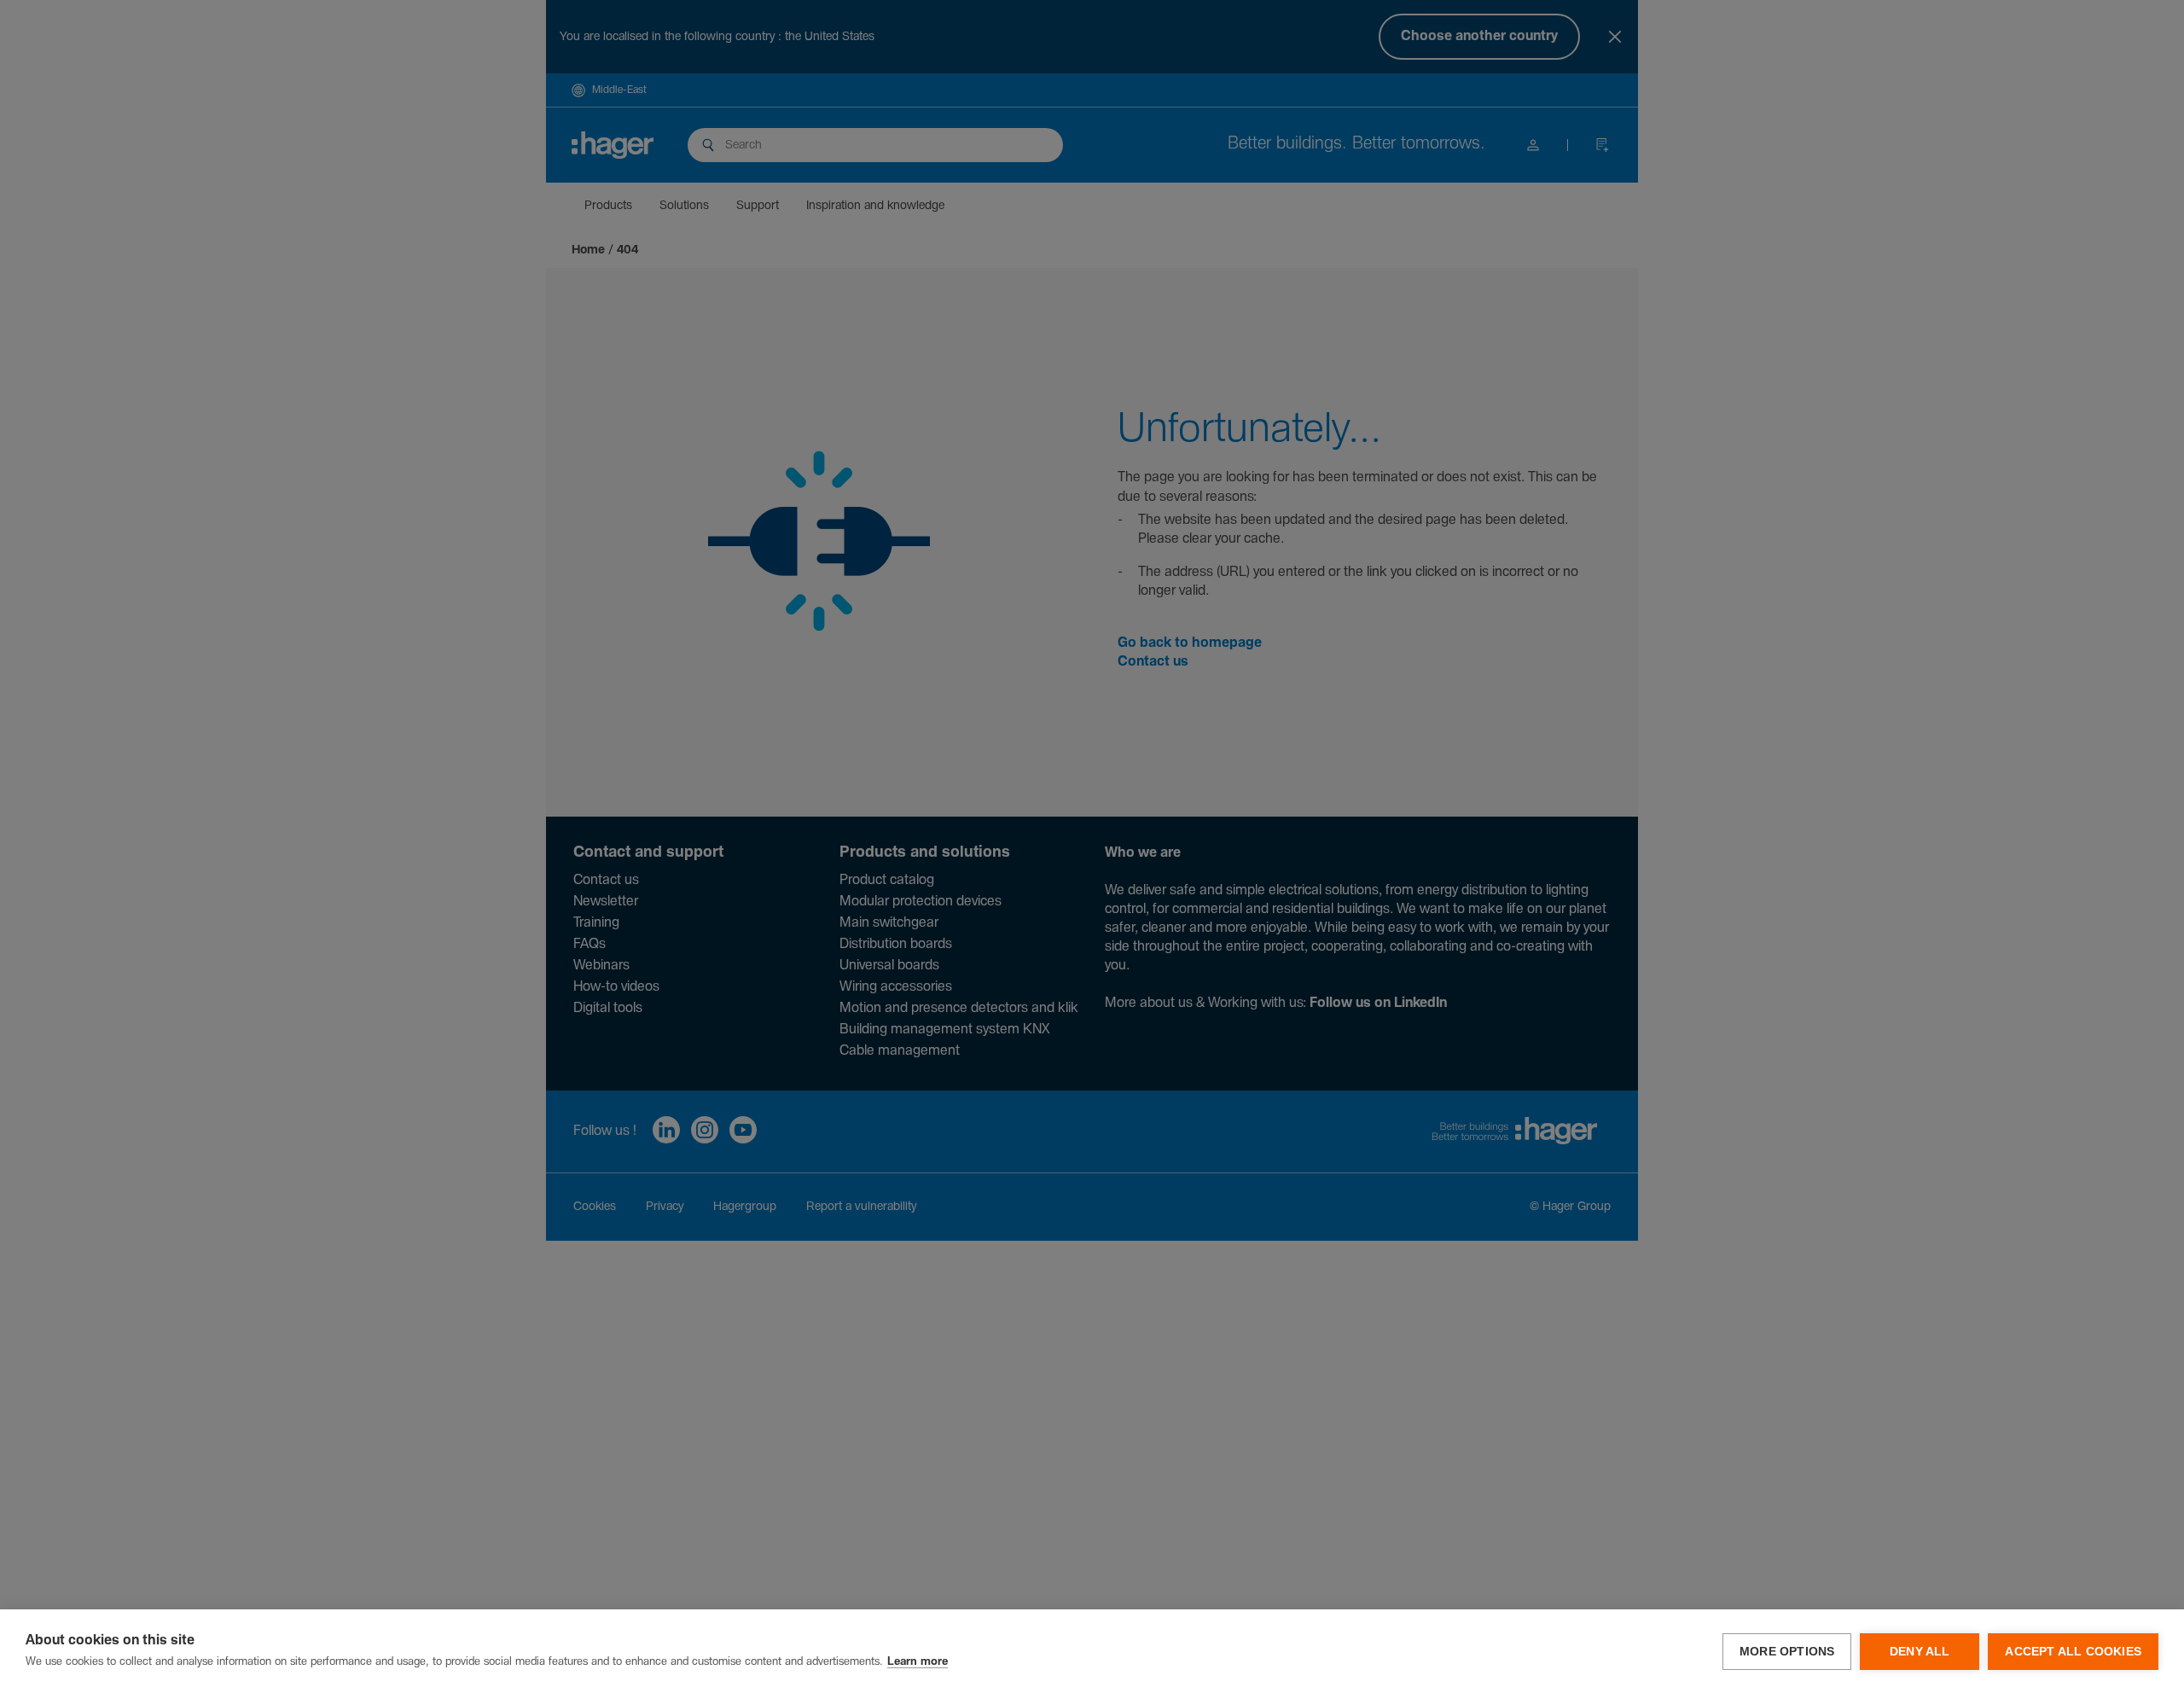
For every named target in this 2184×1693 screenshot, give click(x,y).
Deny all (1920, 1652)
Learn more (918, 1662)
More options (1787, 1652)
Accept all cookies (2073, 1652)
